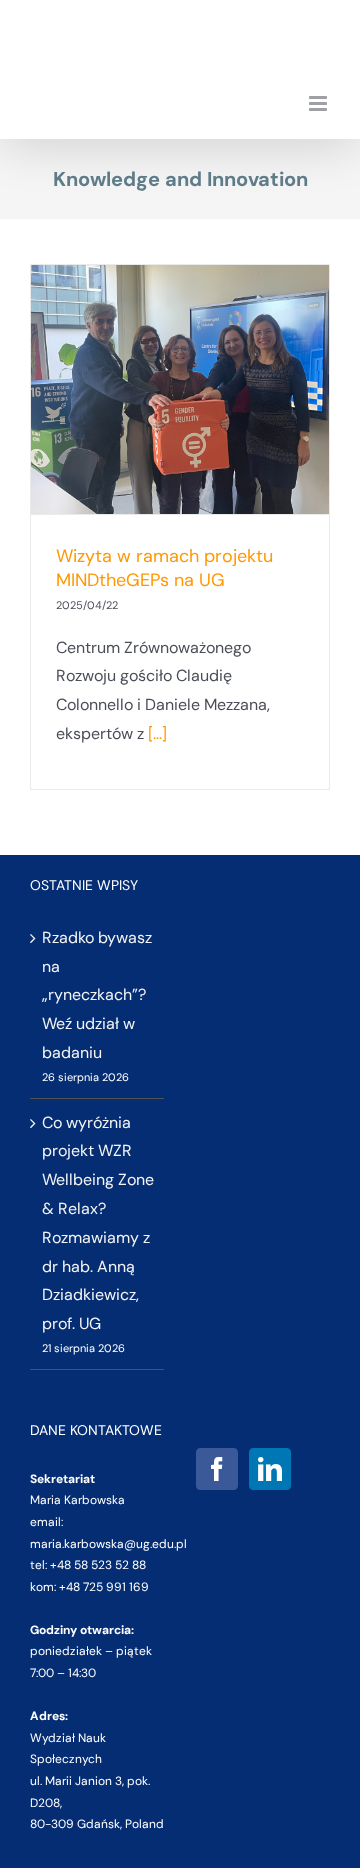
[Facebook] (217, 1469)
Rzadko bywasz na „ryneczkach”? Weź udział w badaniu (97, 995)
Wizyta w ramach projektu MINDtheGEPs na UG (164, 567)
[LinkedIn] (270, 1469)
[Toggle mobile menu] (319, 103)
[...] (157, 733)
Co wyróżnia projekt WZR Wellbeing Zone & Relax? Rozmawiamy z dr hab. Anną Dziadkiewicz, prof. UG (98, 1223)
